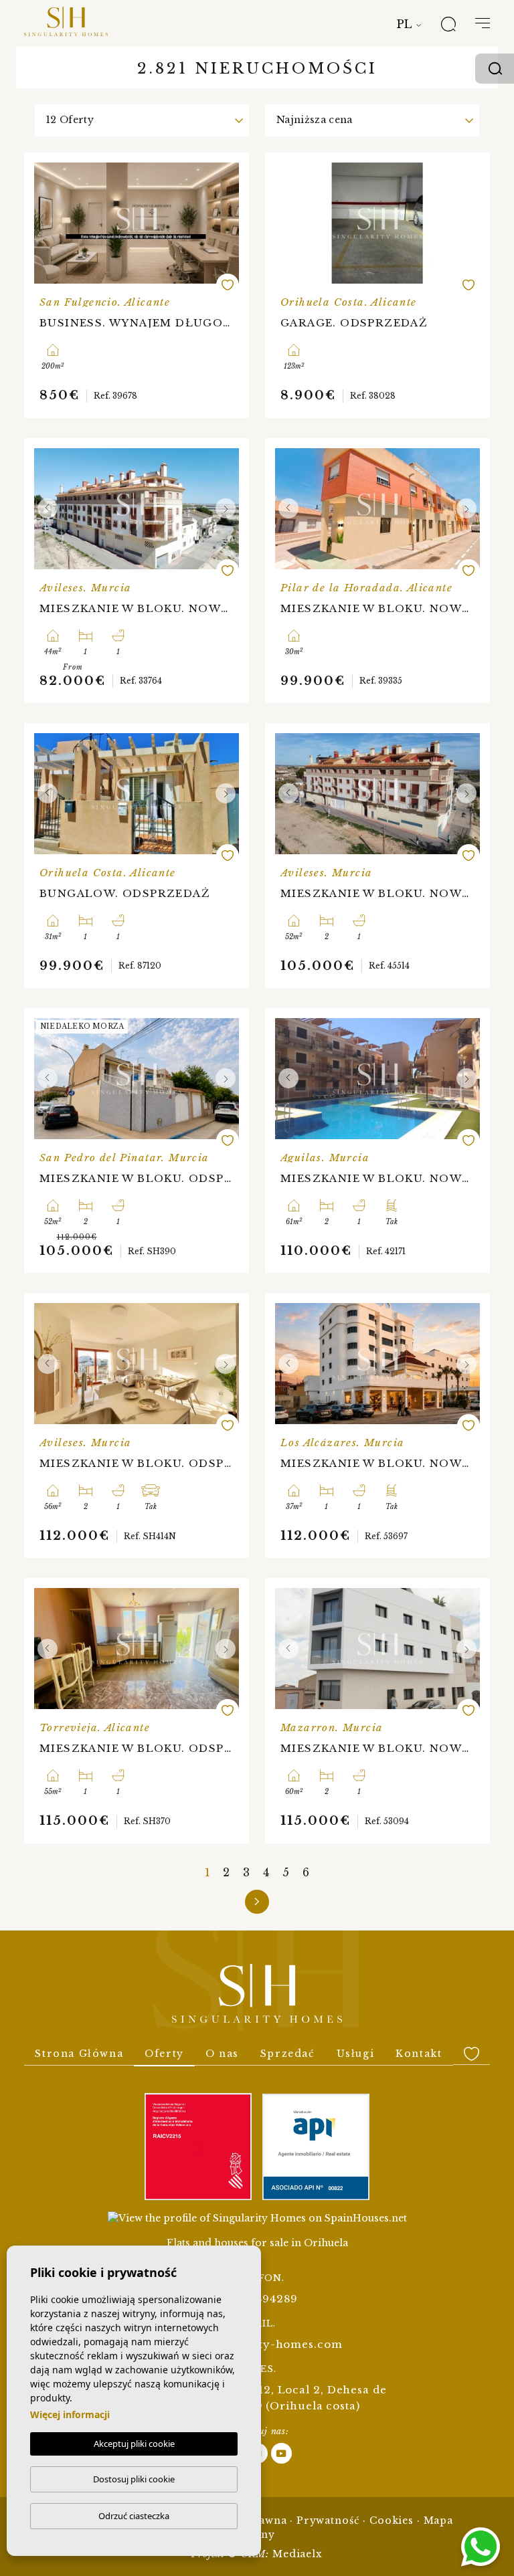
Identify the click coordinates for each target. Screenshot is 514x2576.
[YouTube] (281, 2453)
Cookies (392, 2520)
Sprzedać (288, 2054)
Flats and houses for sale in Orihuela (257, 2243)
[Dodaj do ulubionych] (228, 285)
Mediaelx (297, 2554)
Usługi (356, 2054)
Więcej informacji (70, 2414)
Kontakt (419, 2054)
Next (226, 509)
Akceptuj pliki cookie (134, 2444)
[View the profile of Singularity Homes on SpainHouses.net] (257, 2218)
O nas (222, 2054)
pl (404, 24)
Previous (48, 509)
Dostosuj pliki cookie (134, 2479)
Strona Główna (79, 2054)
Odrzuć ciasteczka (134, 2516)
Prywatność (328, 2520)
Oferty (164, 2054)
